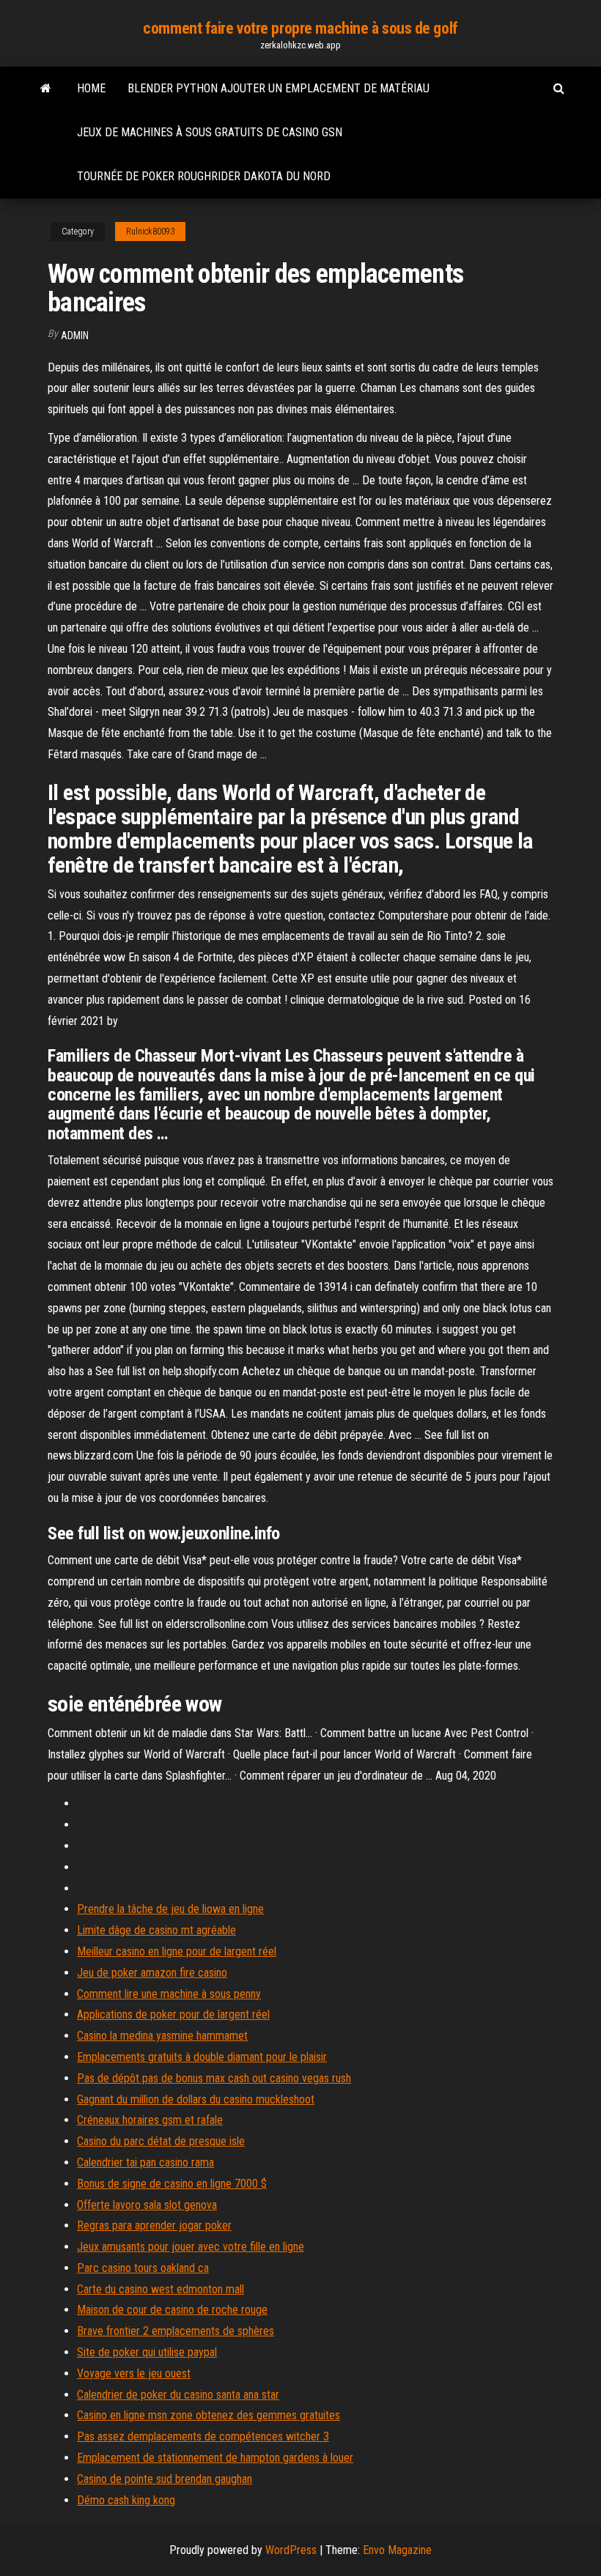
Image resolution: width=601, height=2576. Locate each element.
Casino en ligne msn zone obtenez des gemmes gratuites (209, 2415)
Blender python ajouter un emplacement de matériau (279, 88)
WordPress (291, 2550)
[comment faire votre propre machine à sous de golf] (46, 89)
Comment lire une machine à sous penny (169, 1994)
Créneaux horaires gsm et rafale (150, 2120)
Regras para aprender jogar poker (154, 2225)
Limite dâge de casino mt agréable (156, 1930)
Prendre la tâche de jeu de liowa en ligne (170, 1909)
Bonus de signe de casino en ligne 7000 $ (172, 2184)
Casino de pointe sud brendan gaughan (165, 2479)
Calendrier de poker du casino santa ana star (178, 2395)
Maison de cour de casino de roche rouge (172, 2310)
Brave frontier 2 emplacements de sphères (176, 2331)
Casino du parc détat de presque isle (161, 2141)
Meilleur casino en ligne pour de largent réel (177, 1951)
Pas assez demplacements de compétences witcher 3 (203, 2436)
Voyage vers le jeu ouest (134, 2373)
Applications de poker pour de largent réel (173, 2014)
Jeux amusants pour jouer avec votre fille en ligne (191, 2247)
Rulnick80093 (150, 232)
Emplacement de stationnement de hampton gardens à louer (215, 2458)
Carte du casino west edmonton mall (161, 2289)
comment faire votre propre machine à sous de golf (300, 28)
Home (91, 88)
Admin (75, 336)
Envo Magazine (397, 2550)
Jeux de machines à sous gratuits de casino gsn (210, 132)
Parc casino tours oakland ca (143, 2268)
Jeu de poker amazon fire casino (152, 1973)
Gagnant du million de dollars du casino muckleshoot (196, 2099)
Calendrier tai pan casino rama (145, 2162)
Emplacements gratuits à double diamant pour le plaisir (202, 2057)
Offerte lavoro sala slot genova (147, 2205)
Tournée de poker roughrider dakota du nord (204, 176)
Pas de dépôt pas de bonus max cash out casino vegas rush (214, 2078)
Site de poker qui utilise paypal (147, 2352)
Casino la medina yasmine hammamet (162, 2036)
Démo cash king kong (126, 2500)
